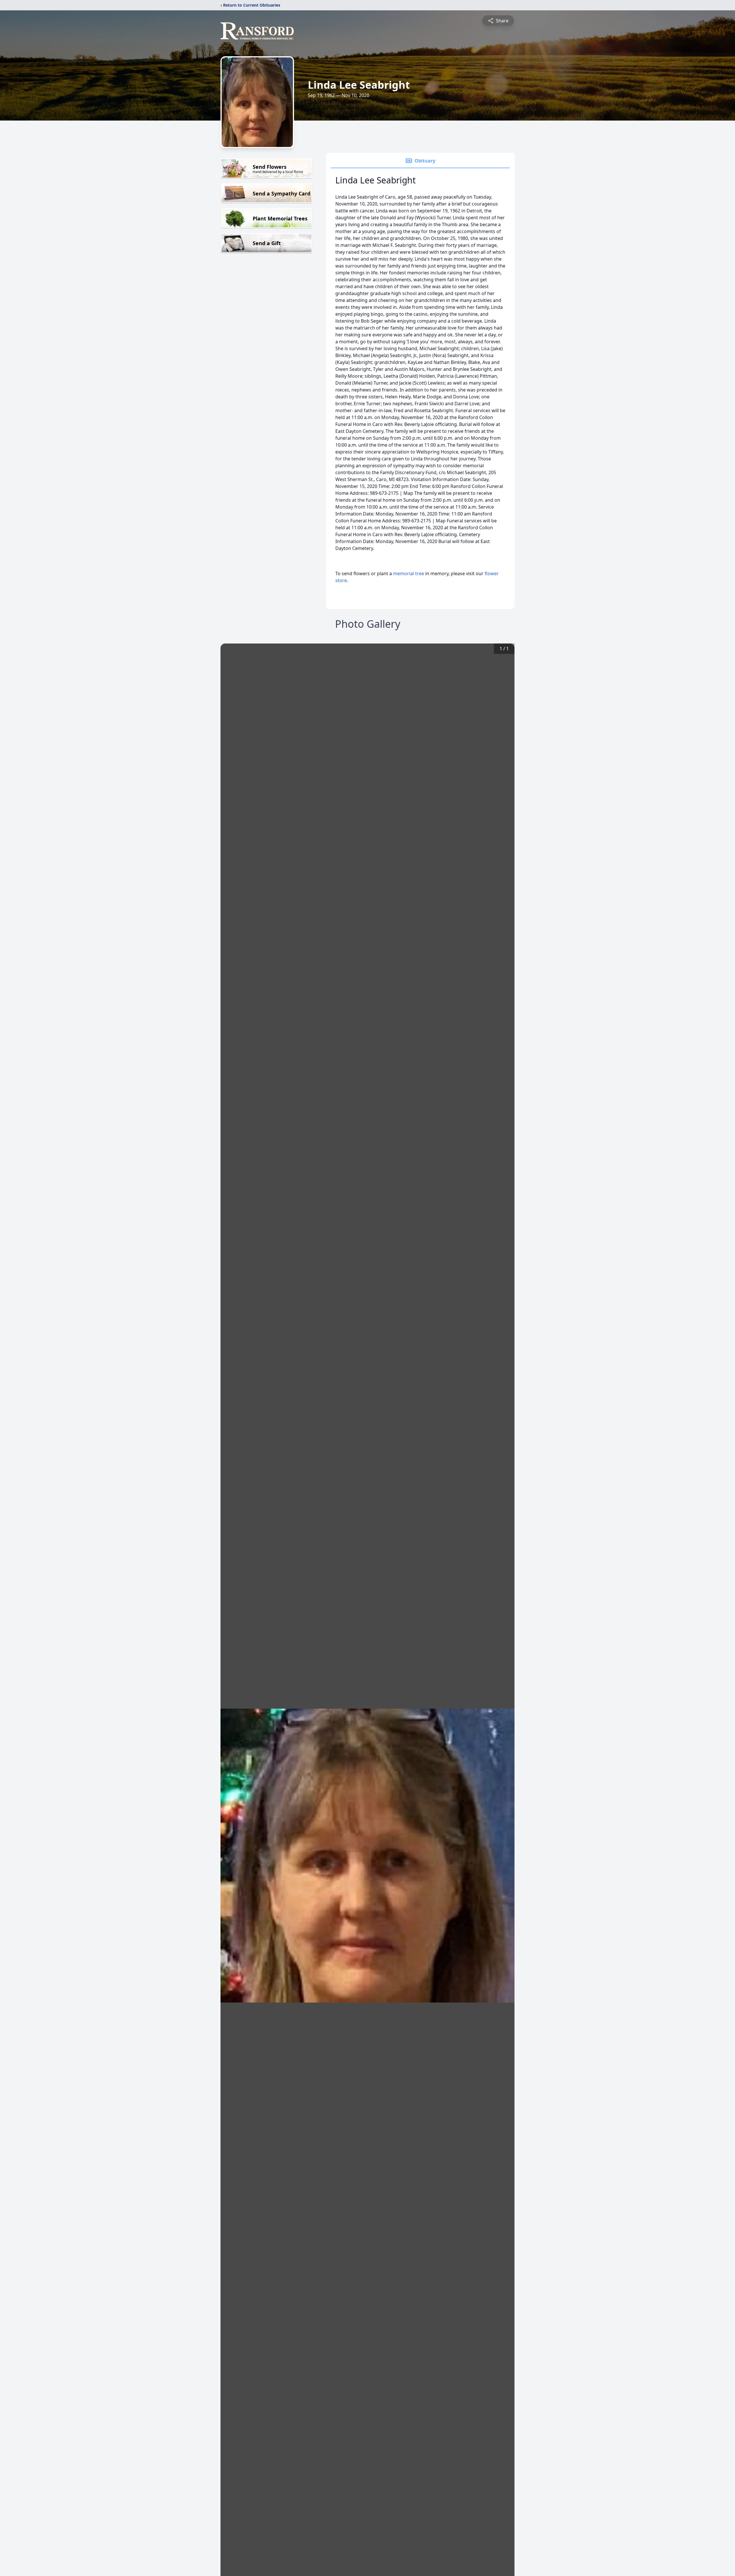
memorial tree (409, 573)
